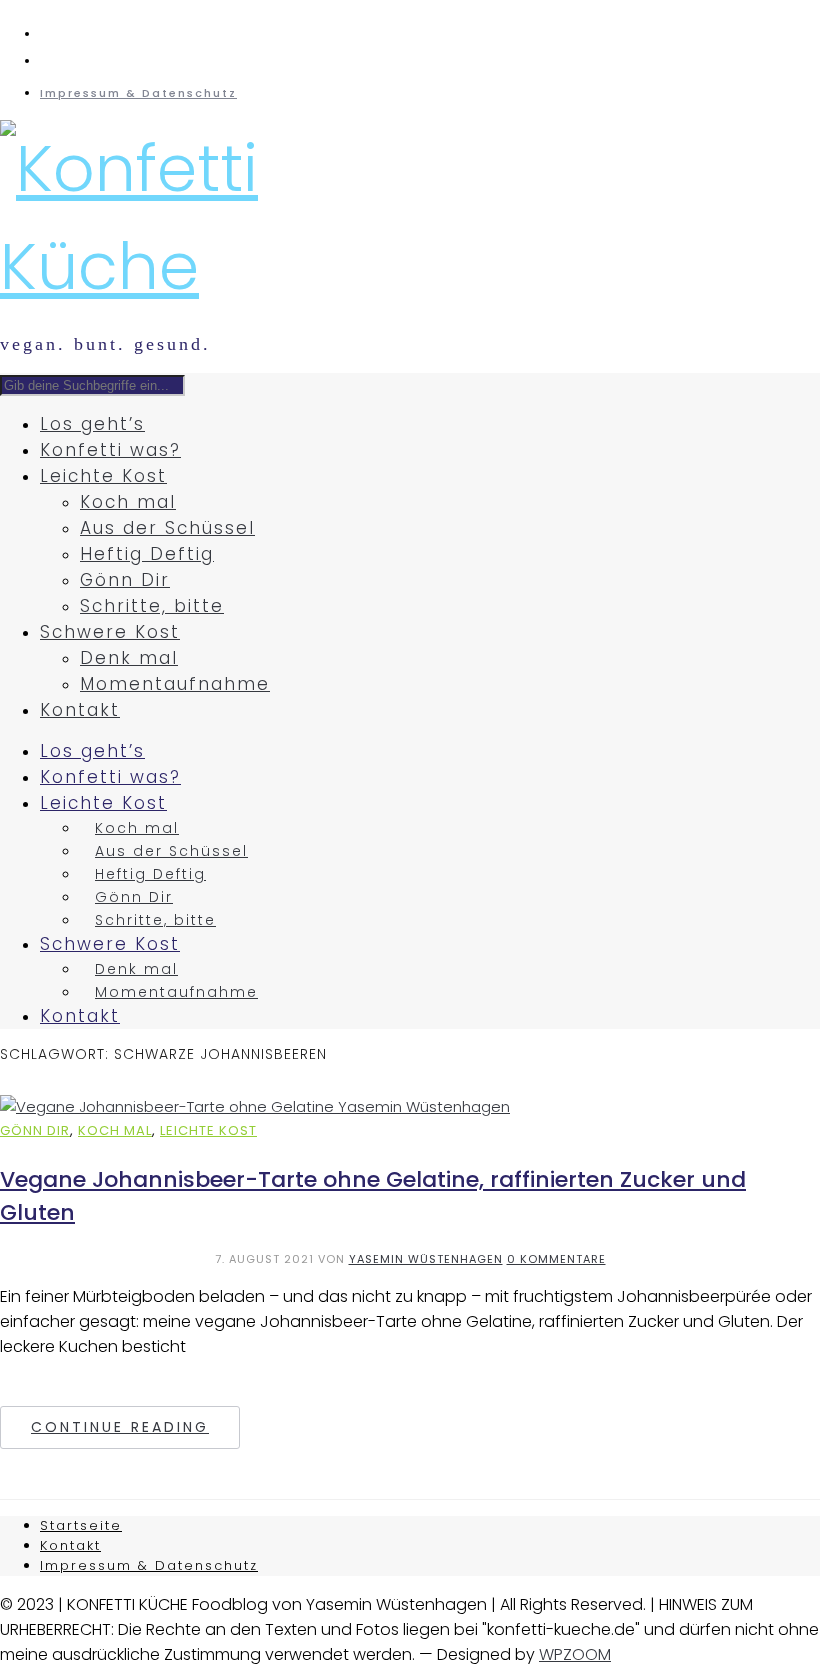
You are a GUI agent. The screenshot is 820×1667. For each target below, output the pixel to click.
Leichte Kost (103, 476)
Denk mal (129, 658)
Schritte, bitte (152, 606)
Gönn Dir (125, 580)
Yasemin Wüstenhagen (426, 1259)
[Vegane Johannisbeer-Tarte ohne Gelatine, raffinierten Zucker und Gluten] (255, 1106)
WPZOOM (575, 1654)
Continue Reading (120, 1427)
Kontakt (80, 710)
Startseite (81, 1525)
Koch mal (128, 502)
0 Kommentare (556, 1259)
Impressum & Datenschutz (138, 93)
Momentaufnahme (175, 684)
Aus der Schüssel (167, 528)
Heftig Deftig (147, 554)
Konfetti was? (110, 450)
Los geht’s (92, 424)
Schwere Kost (110, 632)
